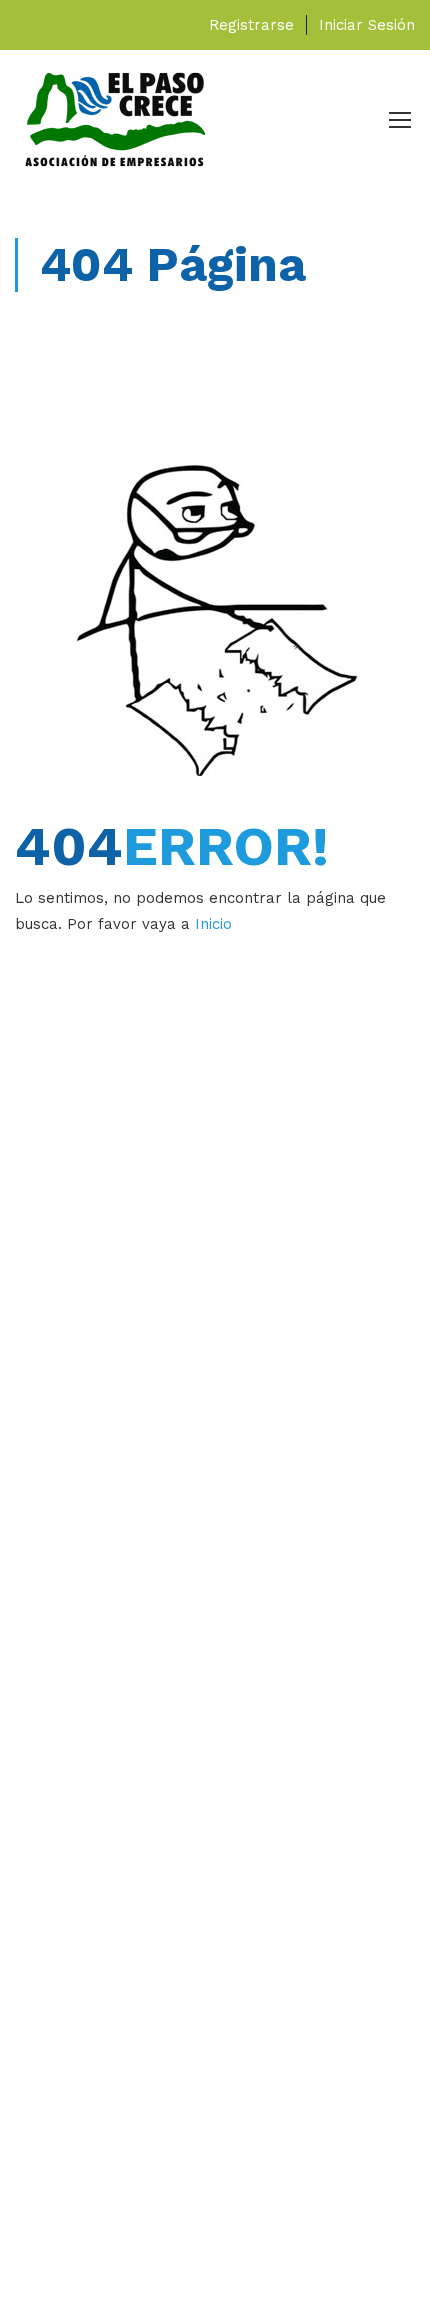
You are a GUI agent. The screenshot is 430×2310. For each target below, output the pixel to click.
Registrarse (251, 25)
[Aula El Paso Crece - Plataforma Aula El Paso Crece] (115, 124)
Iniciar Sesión (367, 25)
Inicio (213, 924)
